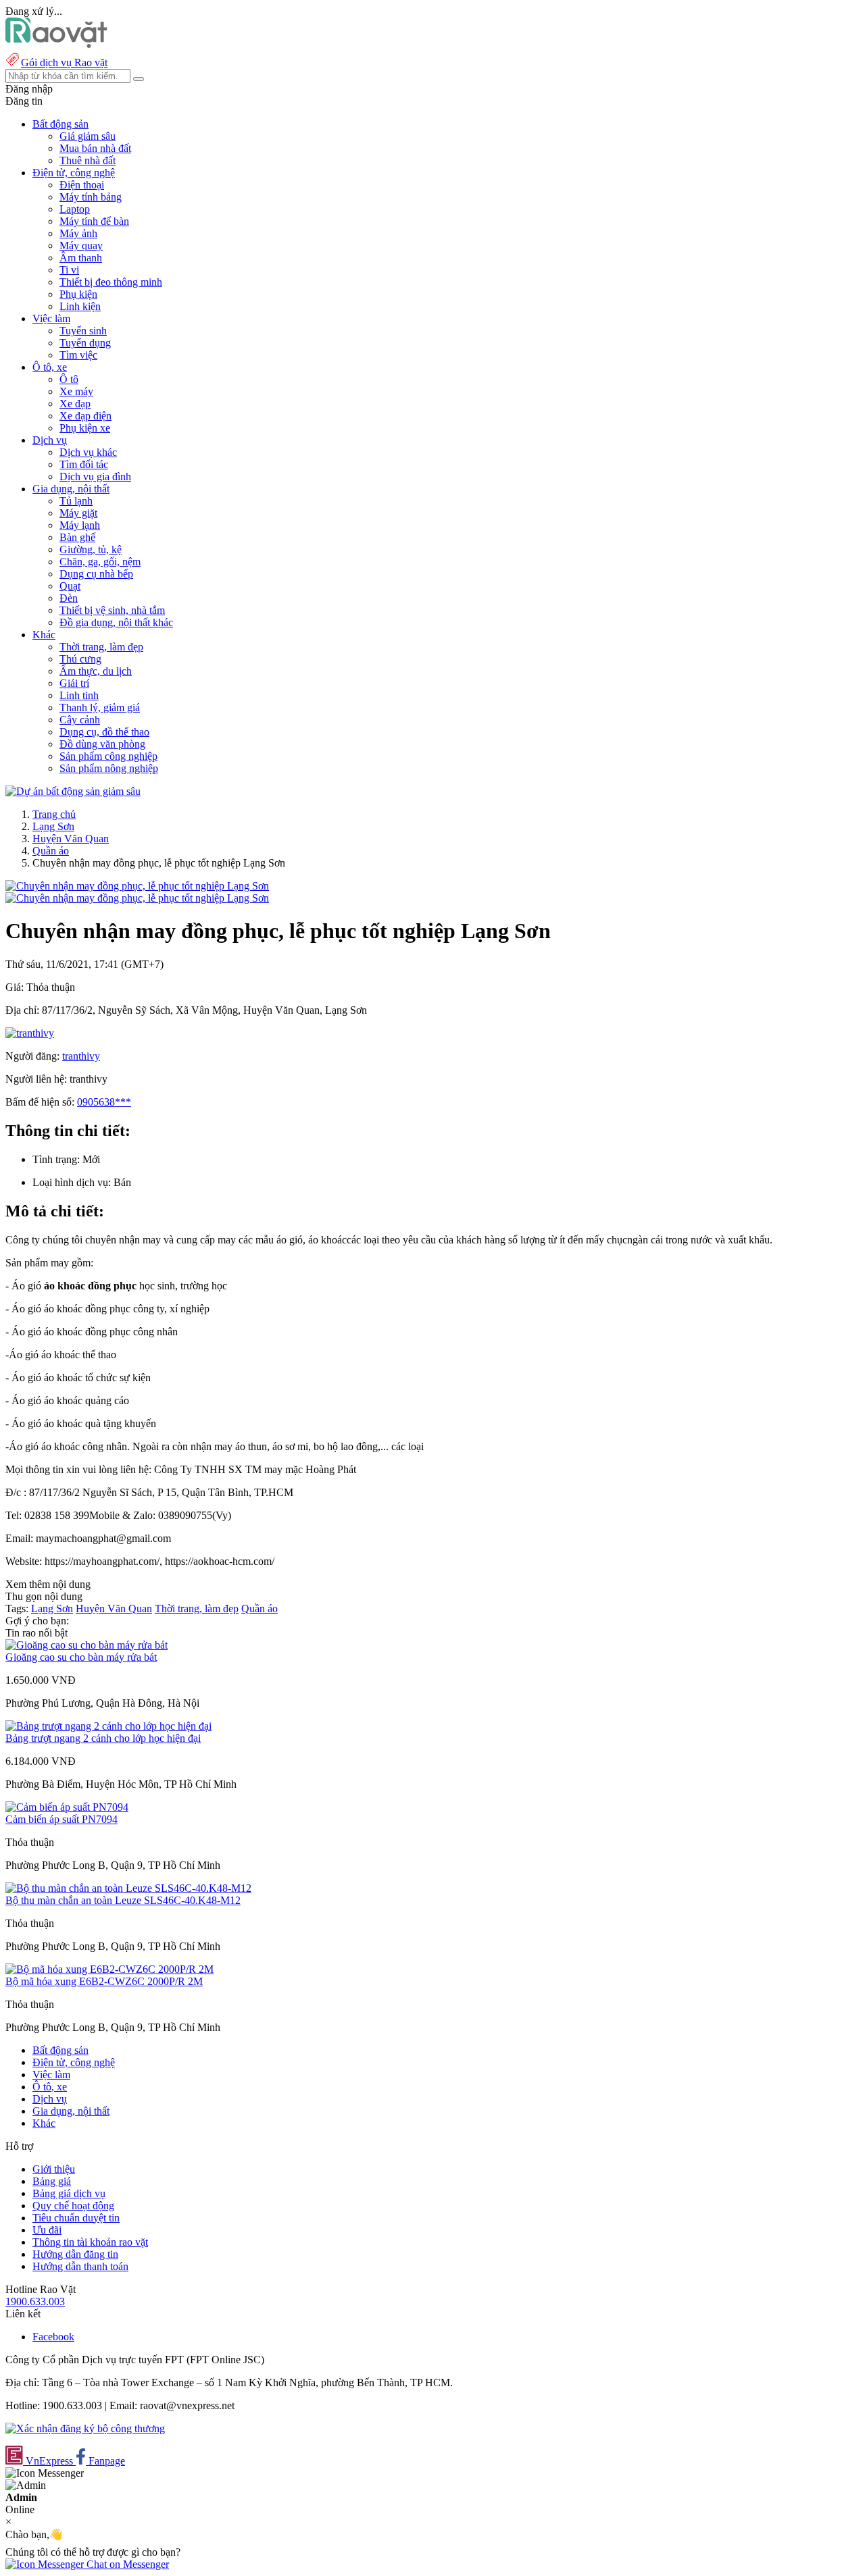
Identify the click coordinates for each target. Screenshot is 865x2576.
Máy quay (81, 246)
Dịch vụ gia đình (95, 476)
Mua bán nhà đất (95, 148)
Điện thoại (82, 185)
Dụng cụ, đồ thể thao (104, 732)
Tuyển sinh (83, 331)
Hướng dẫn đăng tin (75, 2254)
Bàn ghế (77, 537)
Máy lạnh (80, 525)
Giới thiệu (54, 2169)
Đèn (69, 598)
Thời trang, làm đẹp (101, 647)
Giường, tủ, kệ (91, 549)
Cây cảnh (80, 720)
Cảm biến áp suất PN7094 (61, 1819)
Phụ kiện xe (85, 428)
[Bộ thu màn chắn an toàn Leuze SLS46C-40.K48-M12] (128, 1888)
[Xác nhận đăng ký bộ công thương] (85, 2428)
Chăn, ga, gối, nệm (100, 562)
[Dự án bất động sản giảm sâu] (73, 791)
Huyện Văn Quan (71, 839)
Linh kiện (80, 306)
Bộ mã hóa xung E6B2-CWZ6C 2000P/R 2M (104, 1981)
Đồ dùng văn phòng (102, 744)
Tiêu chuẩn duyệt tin (76, 2218)
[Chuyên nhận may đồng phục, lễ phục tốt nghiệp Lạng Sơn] (137, 886)
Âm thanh (81, 258)
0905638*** (104, 1102)
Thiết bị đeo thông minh (111, 282)
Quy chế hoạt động (73, 2206)
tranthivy (81, 1056)
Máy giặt (78, 513)
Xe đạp (75, 404)
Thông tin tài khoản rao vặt (90, 2242)
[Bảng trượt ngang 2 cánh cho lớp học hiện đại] (108, 1726)
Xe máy (76, 391)
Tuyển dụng (85, 343)
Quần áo (51, 851)
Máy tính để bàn (94, 221)
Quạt (70, 586)
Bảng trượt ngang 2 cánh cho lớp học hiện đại (103, 1738)
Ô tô (69, 379)
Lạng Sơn (53, 826)
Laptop (75, 209)
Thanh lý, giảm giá (100, 707)
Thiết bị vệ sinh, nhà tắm (112, 610)
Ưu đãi (47, 2230)
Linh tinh (79, 695)
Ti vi (69, 270)
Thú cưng (80, 659)
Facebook (53, 2337)
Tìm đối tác (84, 464)
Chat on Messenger (126, 2564)
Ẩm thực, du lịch (96, 671)
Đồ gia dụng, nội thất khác (116, 622)
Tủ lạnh (76, 501)
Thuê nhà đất (88, 160)
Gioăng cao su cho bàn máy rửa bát (81, 1657)
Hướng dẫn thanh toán (80, 2266)
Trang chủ (54, 814)
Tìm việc (78, 355)
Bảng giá (52, 2181)
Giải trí (74, 683)
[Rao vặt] (56, 44)
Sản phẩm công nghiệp (108, 756)
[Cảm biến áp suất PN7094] (67, 1807)
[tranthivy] (30, 1033)
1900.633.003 (35, 2301)
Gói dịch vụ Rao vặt (64, 62)
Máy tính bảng (91, 197)
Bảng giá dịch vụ (69, 2193)
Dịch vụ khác (88, 452)
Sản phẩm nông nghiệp (109, 768)
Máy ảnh (78, 233)
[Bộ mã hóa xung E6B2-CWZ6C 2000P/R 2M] (109, 1969)
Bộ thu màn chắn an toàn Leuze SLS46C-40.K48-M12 (123, 1900)
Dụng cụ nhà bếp (96, 574)
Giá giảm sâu (88, 136)
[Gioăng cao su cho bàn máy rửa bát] (86, 1645)
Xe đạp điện (85, 416)
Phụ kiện (78, 294)
